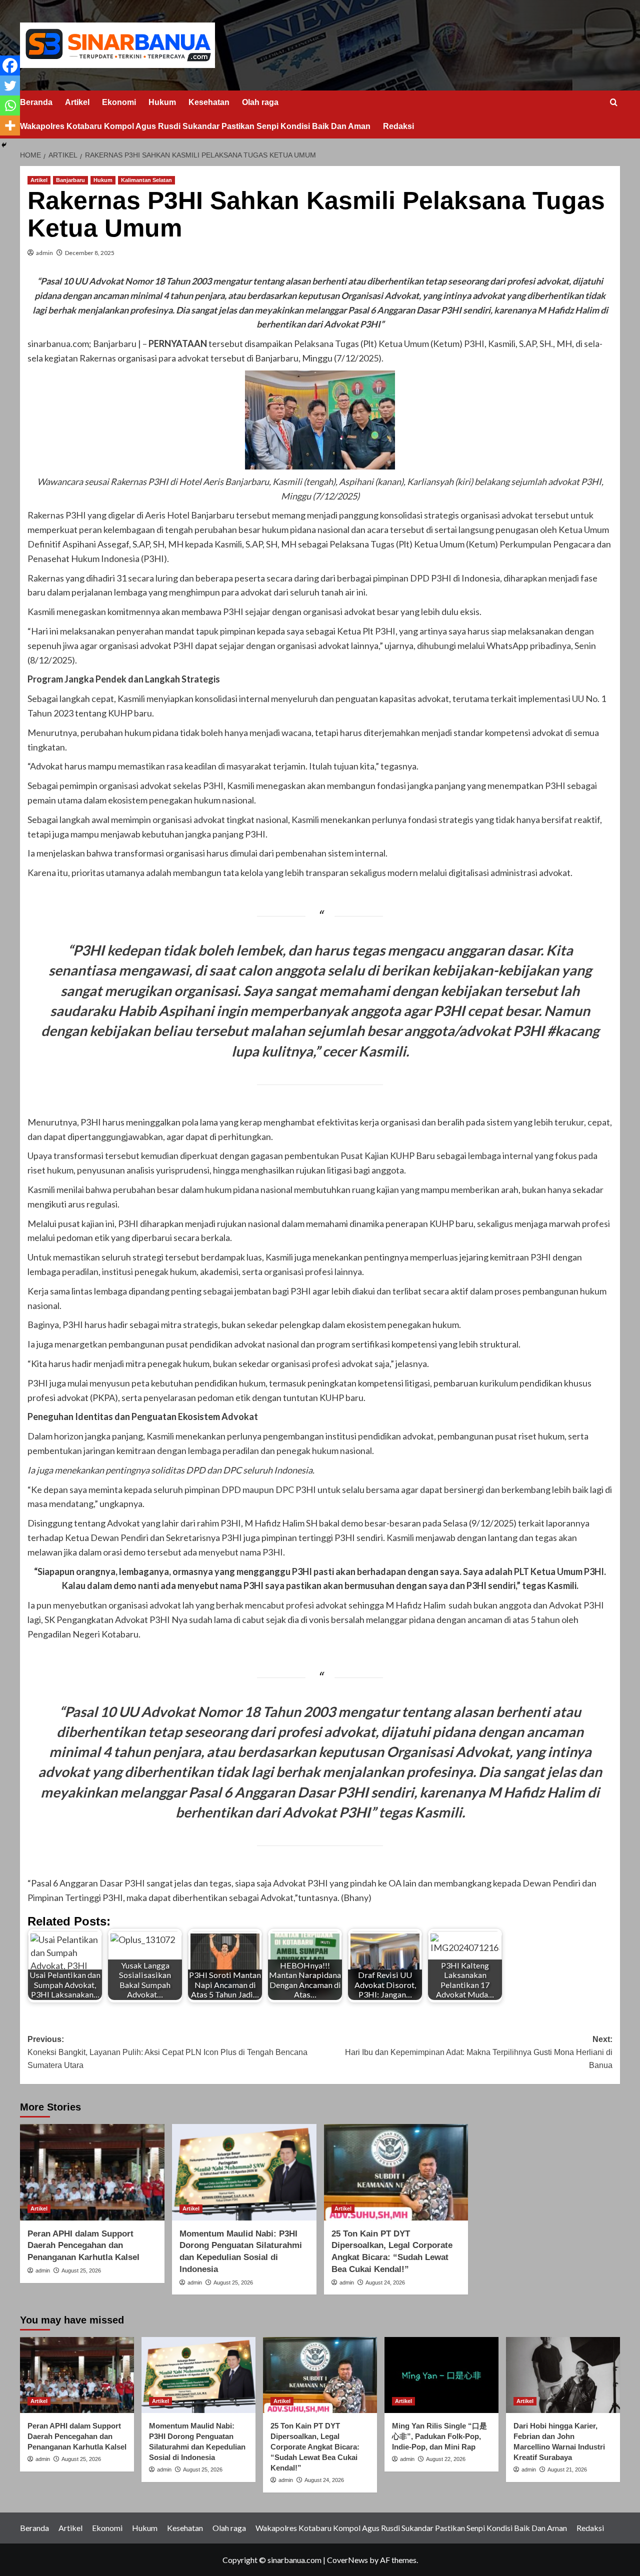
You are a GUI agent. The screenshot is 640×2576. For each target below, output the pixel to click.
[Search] (614, 103)
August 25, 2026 (81, 2270)
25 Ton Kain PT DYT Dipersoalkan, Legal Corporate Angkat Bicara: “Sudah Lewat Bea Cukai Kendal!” (315, 2447)
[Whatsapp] (10, 105)
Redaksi (398, 126)
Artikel (77, 102)
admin (44, 253)
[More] (10, 125)
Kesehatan (209, 102)
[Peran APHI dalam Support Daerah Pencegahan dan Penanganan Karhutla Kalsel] (92, 2172)
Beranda (36, 102)
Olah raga (260, 102)
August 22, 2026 (446, 2459)
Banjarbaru (70, 180)
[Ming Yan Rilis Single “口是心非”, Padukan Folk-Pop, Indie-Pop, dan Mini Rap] (441, 2375)
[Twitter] (10, 85)
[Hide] (4, 145)
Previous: (167, 2052)
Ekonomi (119, 102)
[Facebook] (10, 65)
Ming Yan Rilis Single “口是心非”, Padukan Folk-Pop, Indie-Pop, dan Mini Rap (439, 2436)
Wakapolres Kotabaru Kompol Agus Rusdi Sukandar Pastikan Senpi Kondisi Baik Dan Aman (195, 126)
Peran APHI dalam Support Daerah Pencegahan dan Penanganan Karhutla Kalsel (83, 2246)
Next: (479, 2052)
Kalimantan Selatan (146, 180)
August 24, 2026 (385, 2282)
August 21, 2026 (567, 2469)
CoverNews (347, 2560)
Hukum (162, 102)
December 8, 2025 (90, 253)
